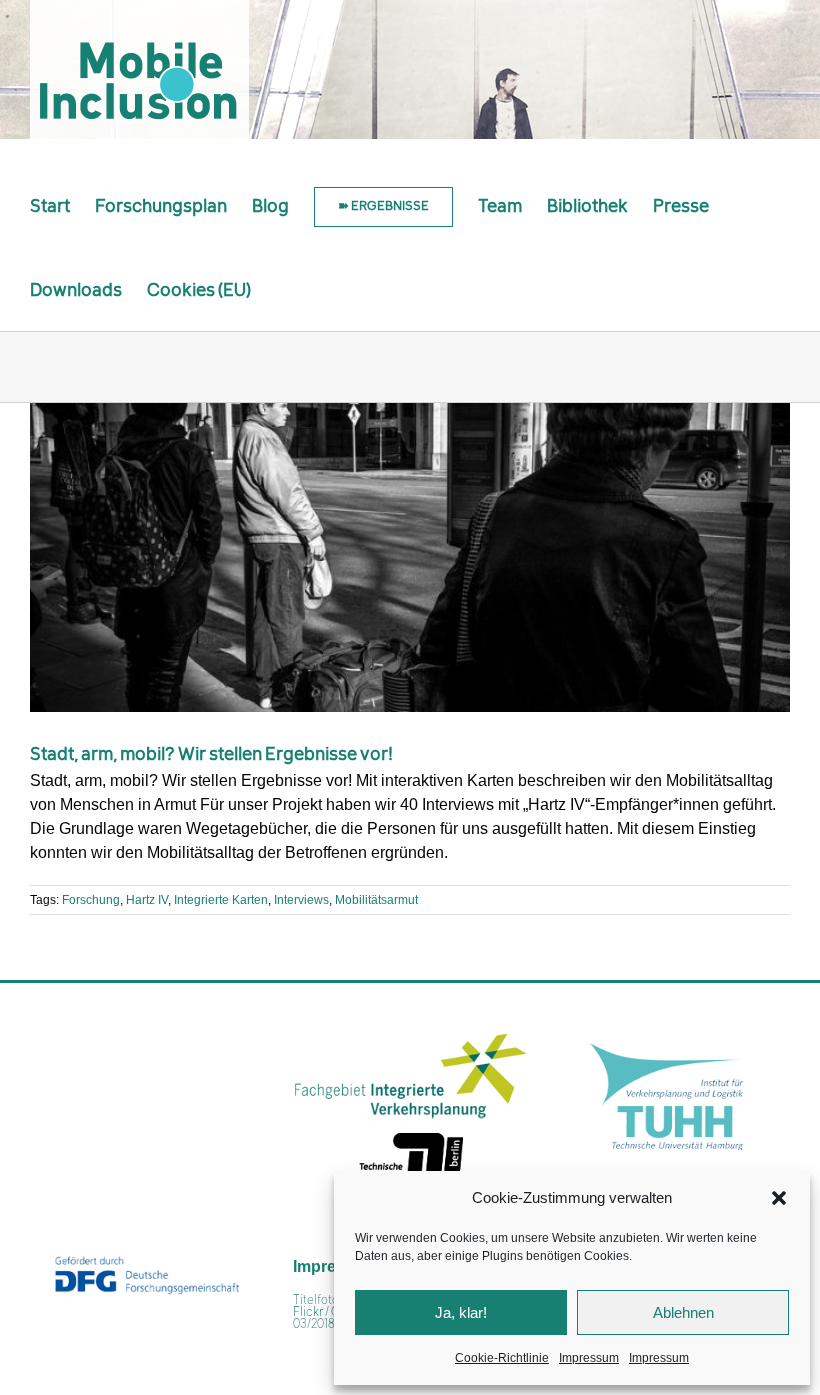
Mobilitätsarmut (376, 900)
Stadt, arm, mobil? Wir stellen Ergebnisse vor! (211, 755)
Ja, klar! (461, 1312)
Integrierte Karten (221, 900)
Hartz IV (147, 900)
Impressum (589, 1358)
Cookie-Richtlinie (502, 1358)
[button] (779, 1198)
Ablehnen (683, 1312)
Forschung (91, 900)
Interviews (301, 900)
